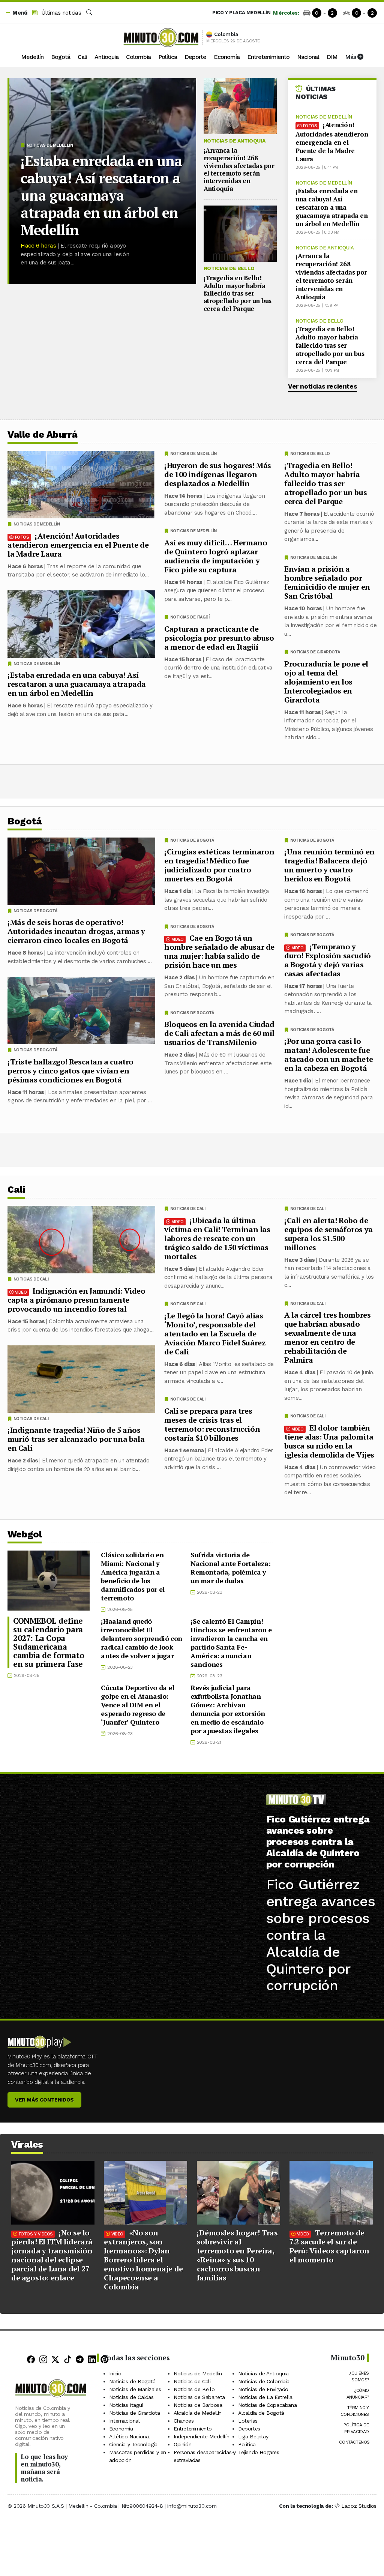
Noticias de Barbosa (198, 2405)
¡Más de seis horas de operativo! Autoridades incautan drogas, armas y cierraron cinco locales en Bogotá (76, 931)
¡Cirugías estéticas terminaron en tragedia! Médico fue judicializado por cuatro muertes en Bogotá (219, 865)
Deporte (195, 57)
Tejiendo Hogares (259, 2452)
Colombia (138, 57)
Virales (27, 2144)
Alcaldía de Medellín (198, 2413)
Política (168, 57)
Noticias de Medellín (50, 145)
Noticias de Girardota (315, 652)
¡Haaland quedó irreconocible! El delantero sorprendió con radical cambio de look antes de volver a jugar (141, 1638)
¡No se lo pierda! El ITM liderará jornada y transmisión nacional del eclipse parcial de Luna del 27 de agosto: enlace (52, 2255)
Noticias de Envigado (263, 2389)
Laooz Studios (359, 2506)
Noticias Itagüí (126, 2405)
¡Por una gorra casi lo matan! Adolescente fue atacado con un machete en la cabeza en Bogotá (328, 1055)
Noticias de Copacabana (267, 2405)
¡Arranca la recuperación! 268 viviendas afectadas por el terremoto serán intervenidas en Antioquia (239, 169)
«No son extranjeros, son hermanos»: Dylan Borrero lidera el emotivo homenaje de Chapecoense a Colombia (143, 2260)
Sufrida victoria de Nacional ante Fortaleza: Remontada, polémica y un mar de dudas (230, 1568)
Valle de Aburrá (43, 435)
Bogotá (61, 57)
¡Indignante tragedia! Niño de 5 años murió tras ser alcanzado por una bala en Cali (76, 1439)
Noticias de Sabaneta (199, 2397)
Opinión (182, 2444)
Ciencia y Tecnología (133, 2444)
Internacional (124, 2421)
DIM (332, 57)
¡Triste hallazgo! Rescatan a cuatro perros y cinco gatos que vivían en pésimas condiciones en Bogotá (70, 1071)
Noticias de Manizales (135, 2389)
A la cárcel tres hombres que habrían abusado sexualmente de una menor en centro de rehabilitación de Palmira (327, 1337)
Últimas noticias (60, 13)
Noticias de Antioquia (235, 141)
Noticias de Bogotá (312, 840)
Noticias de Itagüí (190, 617)
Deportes (249, 2429)
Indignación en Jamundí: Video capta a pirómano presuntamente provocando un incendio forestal (76, 1300)
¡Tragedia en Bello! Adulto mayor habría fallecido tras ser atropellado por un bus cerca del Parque (238, 293)
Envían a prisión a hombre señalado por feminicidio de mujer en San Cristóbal (327, 582)
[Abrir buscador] (89, 13)
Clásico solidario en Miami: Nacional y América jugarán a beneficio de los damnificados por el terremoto (133, 1576)
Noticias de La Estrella (265, 2397)
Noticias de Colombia (264, 2381)
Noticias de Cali (308, 1209)
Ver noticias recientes (322, 386)
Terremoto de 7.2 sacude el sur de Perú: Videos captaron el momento (329, 2246)
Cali (82, 57)
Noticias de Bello (229, 268)
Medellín (32, 57)
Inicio (115, 2373)
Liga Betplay (253, 2436)
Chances (184, 2421)
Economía (227, 57)
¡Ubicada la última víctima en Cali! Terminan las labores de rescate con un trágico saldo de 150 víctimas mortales (217, 1238)
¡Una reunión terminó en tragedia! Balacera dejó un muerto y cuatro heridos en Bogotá (329, 865)
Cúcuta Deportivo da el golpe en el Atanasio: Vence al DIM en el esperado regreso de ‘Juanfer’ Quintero (137, 1705)
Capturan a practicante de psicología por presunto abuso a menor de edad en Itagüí (219, 638)
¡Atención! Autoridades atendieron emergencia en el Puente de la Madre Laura (332, 142)
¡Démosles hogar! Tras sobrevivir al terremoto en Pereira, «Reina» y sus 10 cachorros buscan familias (237, 2255)
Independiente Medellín (201, 2436)
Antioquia (106, 57)
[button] (16, 13)
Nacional (308, 57)
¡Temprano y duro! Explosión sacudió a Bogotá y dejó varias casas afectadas (328, 960)
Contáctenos (354, 2442)
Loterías (248, 2421)
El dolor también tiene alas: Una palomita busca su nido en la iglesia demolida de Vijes (329, 1441)
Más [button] (351, 57)
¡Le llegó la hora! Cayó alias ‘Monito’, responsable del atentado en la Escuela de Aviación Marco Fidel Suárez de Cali (215, 1334)
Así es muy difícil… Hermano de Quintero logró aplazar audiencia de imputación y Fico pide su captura (216, 556)
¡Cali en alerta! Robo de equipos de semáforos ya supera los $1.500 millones (328, 1234)
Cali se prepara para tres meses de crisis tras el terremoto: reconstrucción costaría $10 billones (212, 1424)
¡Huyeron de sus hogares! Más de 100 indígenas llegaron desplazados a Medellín (218, 474)
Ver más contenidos (44, 2100)
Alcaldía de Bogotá (261, 2413)
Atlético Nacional (130, 2436)
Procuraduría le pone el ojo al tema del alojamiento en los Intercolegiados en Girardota (326, 682)
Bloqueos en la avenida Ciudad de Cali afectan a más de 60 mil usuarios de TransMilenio (219, 1033)
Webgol (25, 1534)
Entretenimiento (268, 57)
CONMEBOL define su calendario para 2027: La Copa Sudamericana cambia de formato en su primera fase (49, 1642)
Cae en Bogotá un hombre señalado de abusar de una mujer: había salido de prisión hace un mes (219, 951)
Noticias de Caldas (131, 2397)
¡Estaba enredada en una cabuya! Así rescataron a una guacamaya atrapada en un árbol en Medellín (101, 195)
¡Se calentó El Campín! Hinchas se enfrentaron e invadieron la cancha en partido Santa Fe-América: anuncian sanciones (231, 1643)
